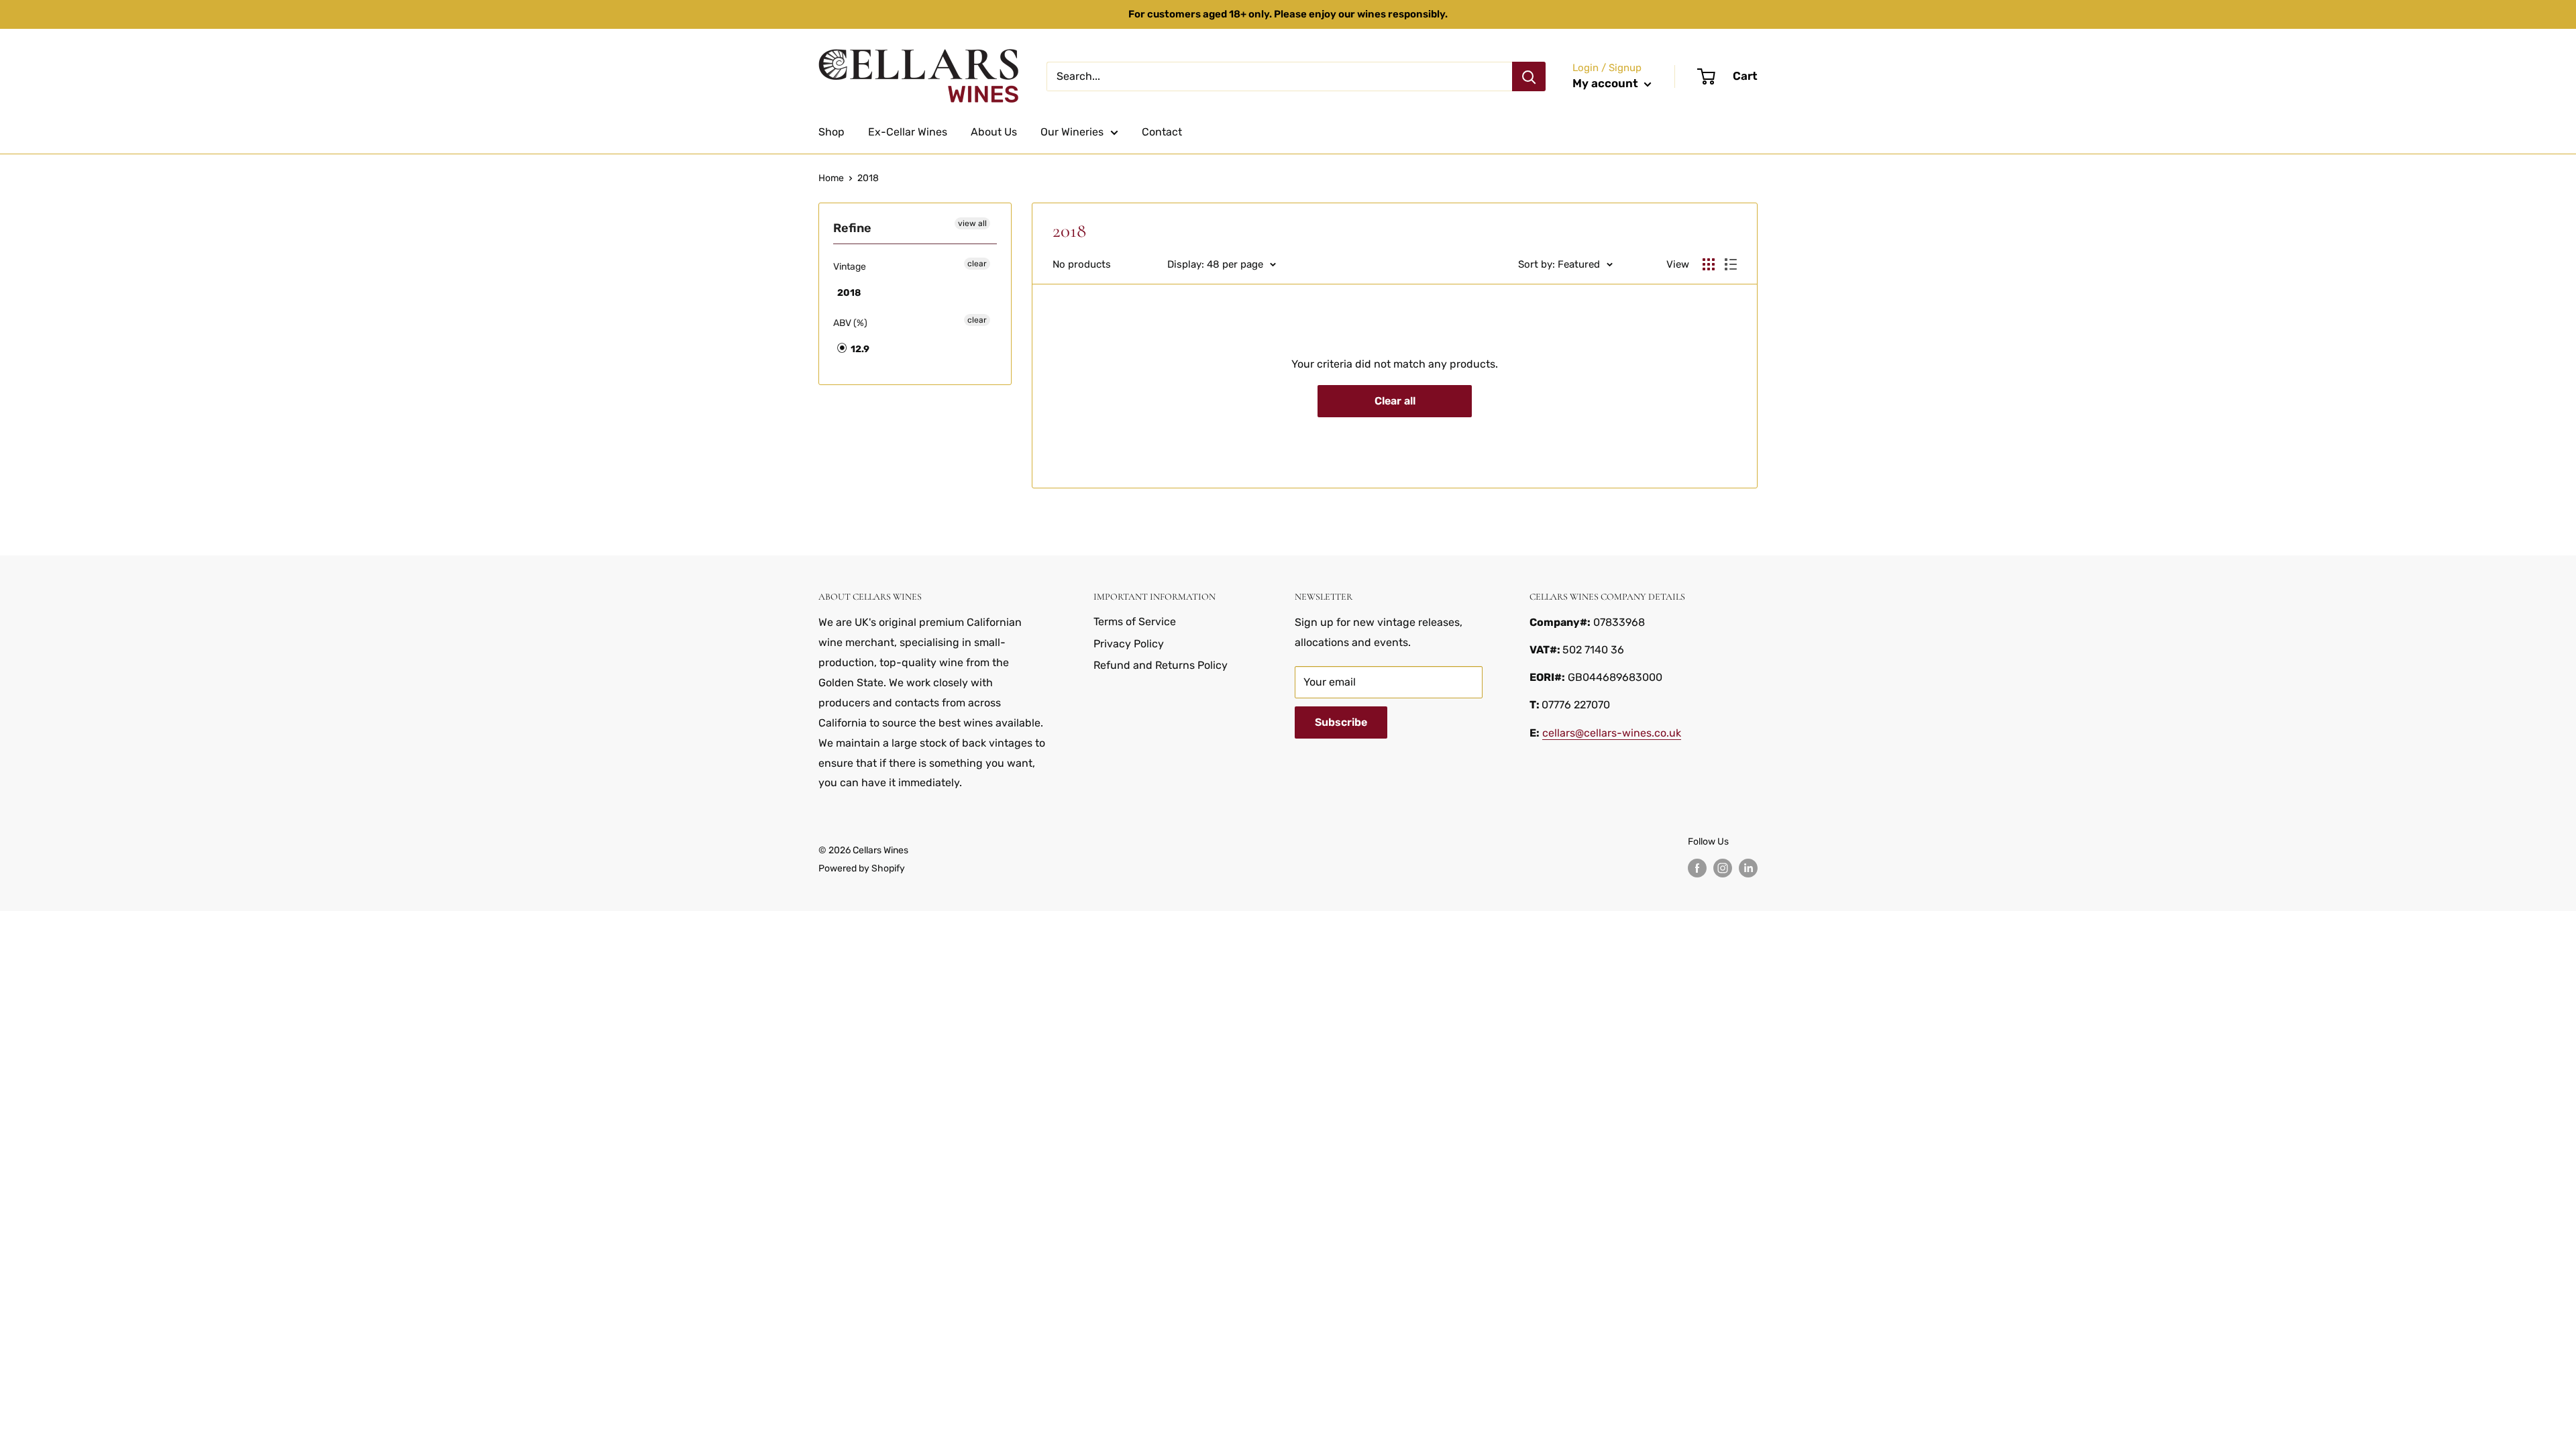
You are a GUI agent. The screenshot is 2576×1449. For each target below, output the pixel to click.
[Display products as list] (1731, 264)
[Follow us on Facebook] (1697, 868)
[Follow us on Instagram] (1723, 868)
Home (831, 178)
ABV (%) (850, 323)
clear (977, 264)
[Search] (1529, 76)
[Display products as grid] (1709, 264)
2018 (868, 178)
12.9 (859, 349)
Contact (1162, 132)
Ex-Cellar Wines (908, 132)
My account (1607, 83)
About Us (994, 132)
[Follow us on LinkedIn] (1748, 868)
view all (972, 223)
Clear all (1395, 401)
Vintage (850, 267)
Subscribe (1341, 722)
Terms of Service (1135, 622)
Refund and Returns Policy (1161, 665)
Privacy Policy (1129, 644)
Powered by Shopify (862, 868)
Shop (831, 132)
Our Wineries (1072, 132)
